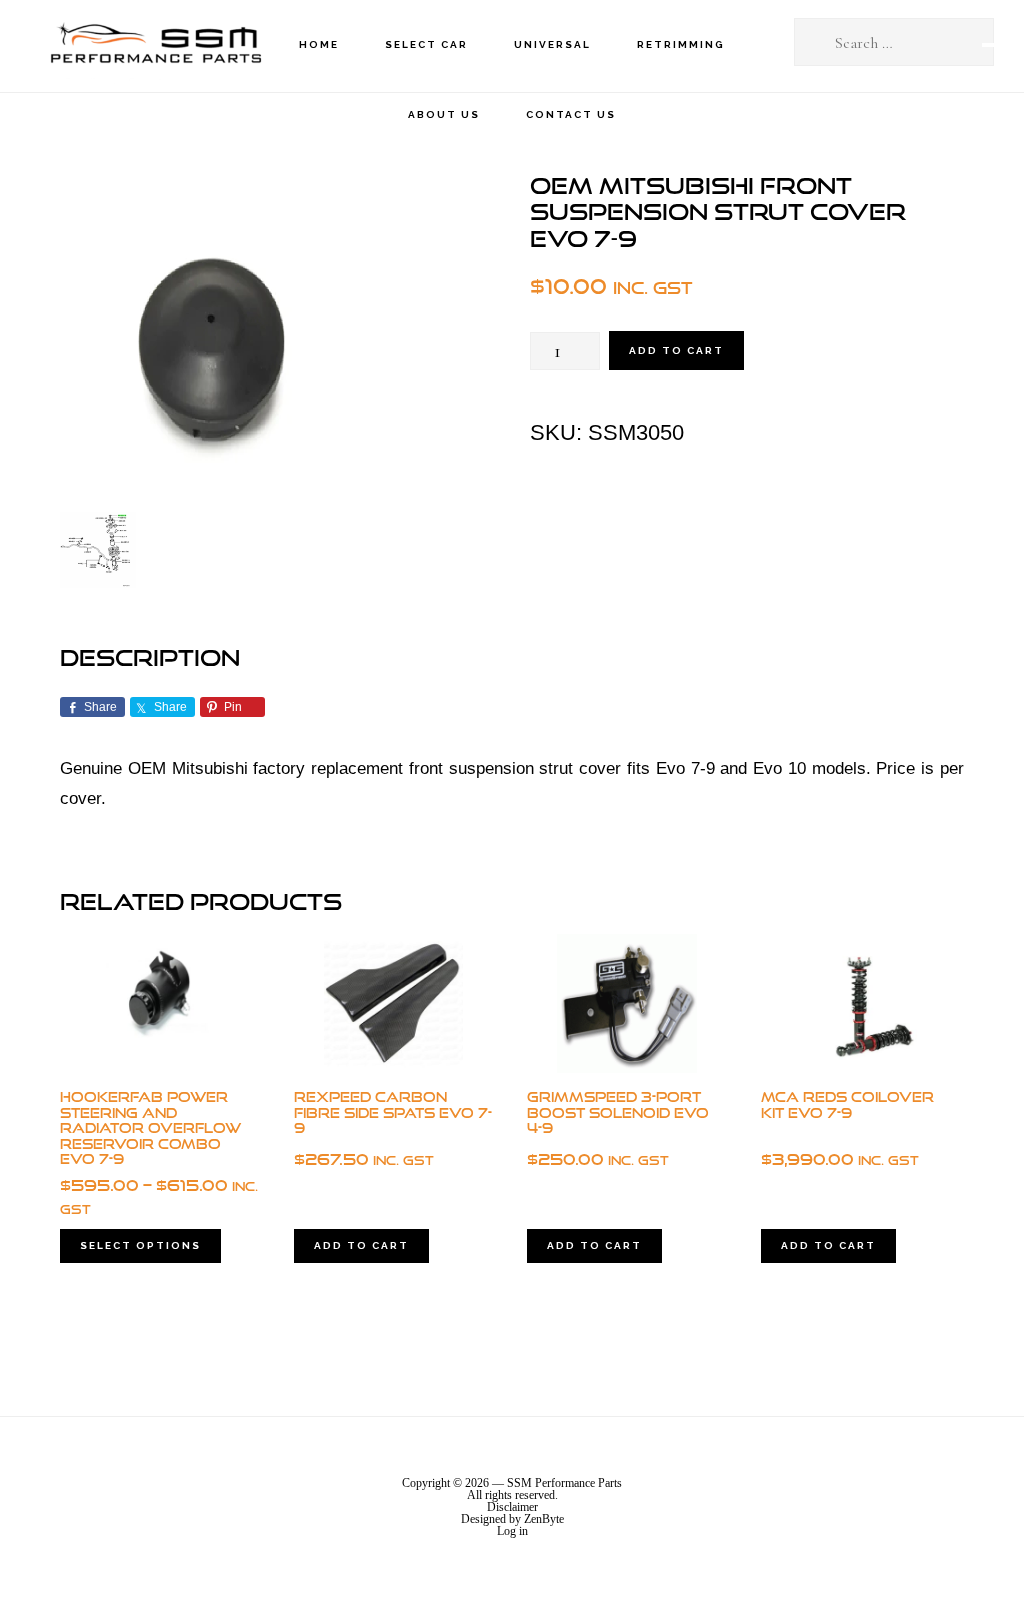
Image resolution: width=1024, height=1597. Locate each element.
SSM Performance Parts (155, 45)
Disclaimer (512, 1507)
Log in (512, 1531)
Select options (140, 1245)
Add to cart (676, 350)
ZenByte (544, 1519)
